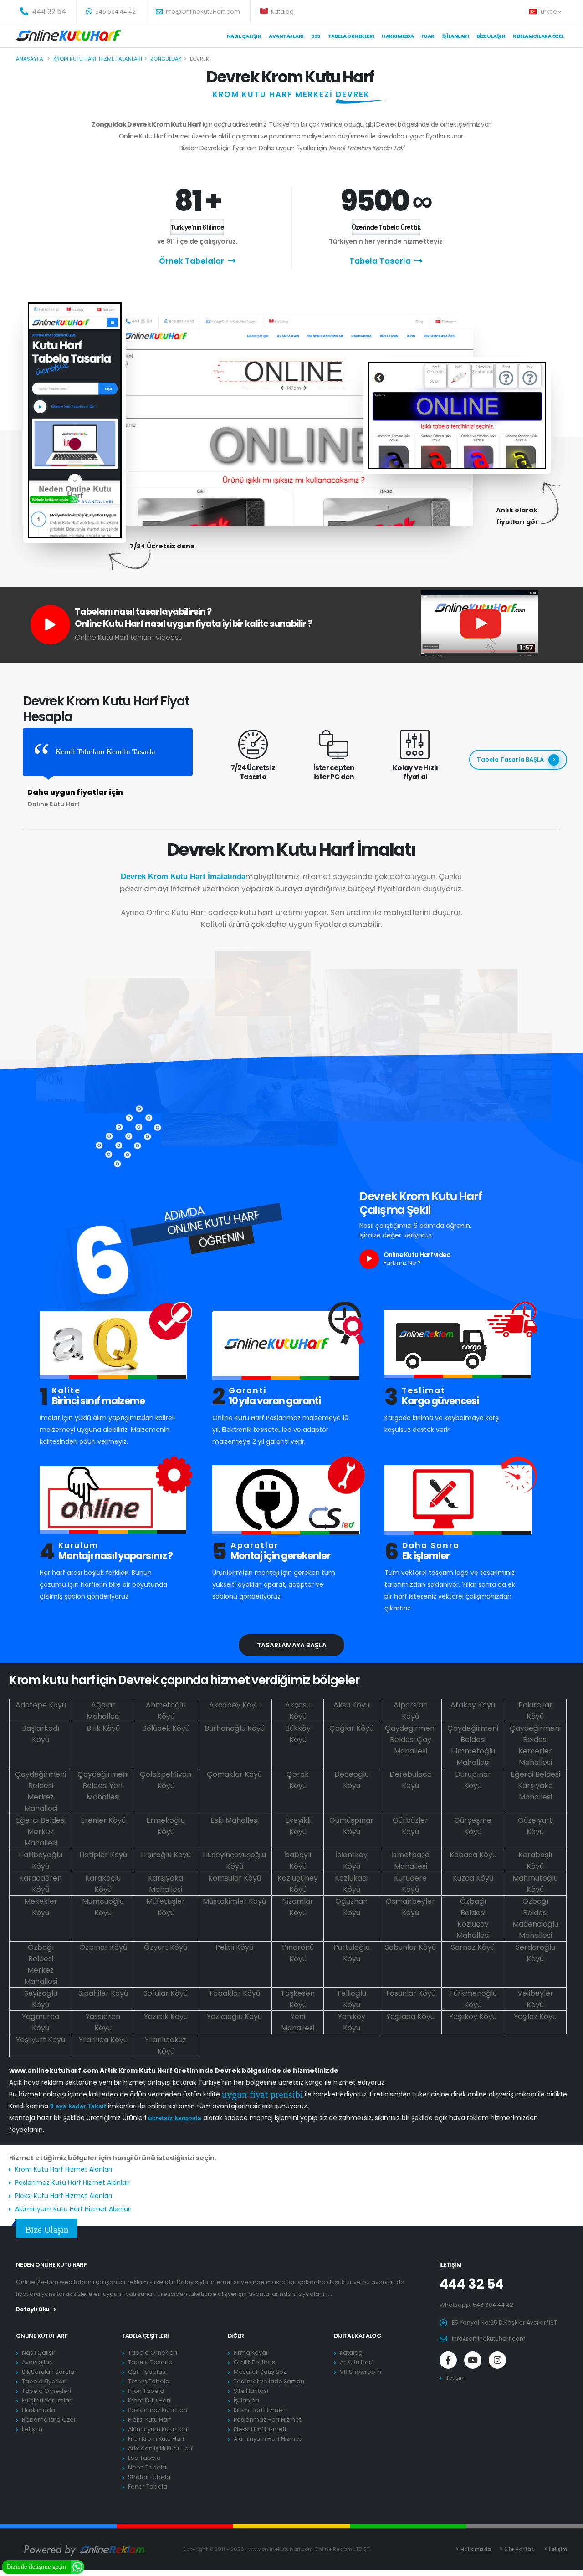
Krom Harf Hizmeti (260, 2410)
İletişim (32, 2429)
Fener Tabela (148, 2487)
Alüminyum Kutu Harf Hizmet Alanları (73, 2209)
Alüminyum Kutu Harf (158, 2429)
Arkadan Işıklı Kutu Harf (160, 2448)
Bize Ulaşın (491, 36)
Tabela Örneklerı (351, 36)
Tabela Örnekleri (46, 2391)
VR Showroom (361, 2372)
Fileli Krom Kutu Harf (156, 2439)
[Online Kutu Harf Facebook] (448, 2360)
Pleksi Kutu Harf (150, 2420)
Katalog (282, 12)
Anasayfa (30, 59)
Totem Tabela (149, 2381)
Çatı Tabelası (147, 2372)
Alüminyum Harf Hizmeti (268, 2439)
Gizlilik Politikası (255, 2362)
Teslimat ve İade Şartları (269, 2381)
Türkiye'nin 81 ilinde (197, 227)
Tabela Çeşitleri (146, 2336)
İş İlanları (456, 36)
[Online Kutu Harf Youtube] (473, 2360)
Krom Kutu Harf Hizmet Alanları (64, 2169)
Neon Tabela (147, 2467)
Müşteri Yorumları (47, 2400)
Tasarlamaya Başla (292, 1645)
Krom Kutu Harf (149, 2400)
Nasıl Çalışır (244, 36)
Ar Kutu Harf (356, 2362)
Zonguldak (166, 59)
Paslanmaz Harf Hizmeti (268, 2420)
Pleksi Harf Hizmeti (260, 2429)
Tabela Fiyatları (44, 2381)
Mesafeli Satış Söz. (261, 2372)
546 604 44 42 (115, 12)
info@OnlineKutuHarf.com (202, 12)
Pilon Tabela (146, 2391)
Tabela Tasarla (380, 261)
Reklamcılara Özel (538, 36)
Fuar (428, 36)
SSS (316, 36)
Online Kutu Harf (42, 2336)
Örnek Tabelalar (192, 261)
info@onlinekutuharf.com (489, 2338)
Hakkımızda (398, 36)
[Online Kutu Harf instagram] (497, 2360)
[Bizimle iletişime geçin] (77, 2566)
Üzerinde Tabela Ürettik (386, 227)
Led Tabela (144, 2458)
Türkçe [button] (548, 12)
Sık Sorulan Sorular (49, 2372)
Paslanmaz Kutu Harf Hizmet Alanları (72, 2182)
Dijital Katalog (358, 2336)
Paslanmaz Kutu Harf (158, 2410)
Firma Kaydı (251, 2353)
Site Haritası (251, 2391)
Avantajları (286, 36)
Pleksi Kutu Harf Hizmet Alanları (64, 2196)
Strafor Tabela (149, 2477)
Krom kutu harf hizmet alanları (98, 59)
